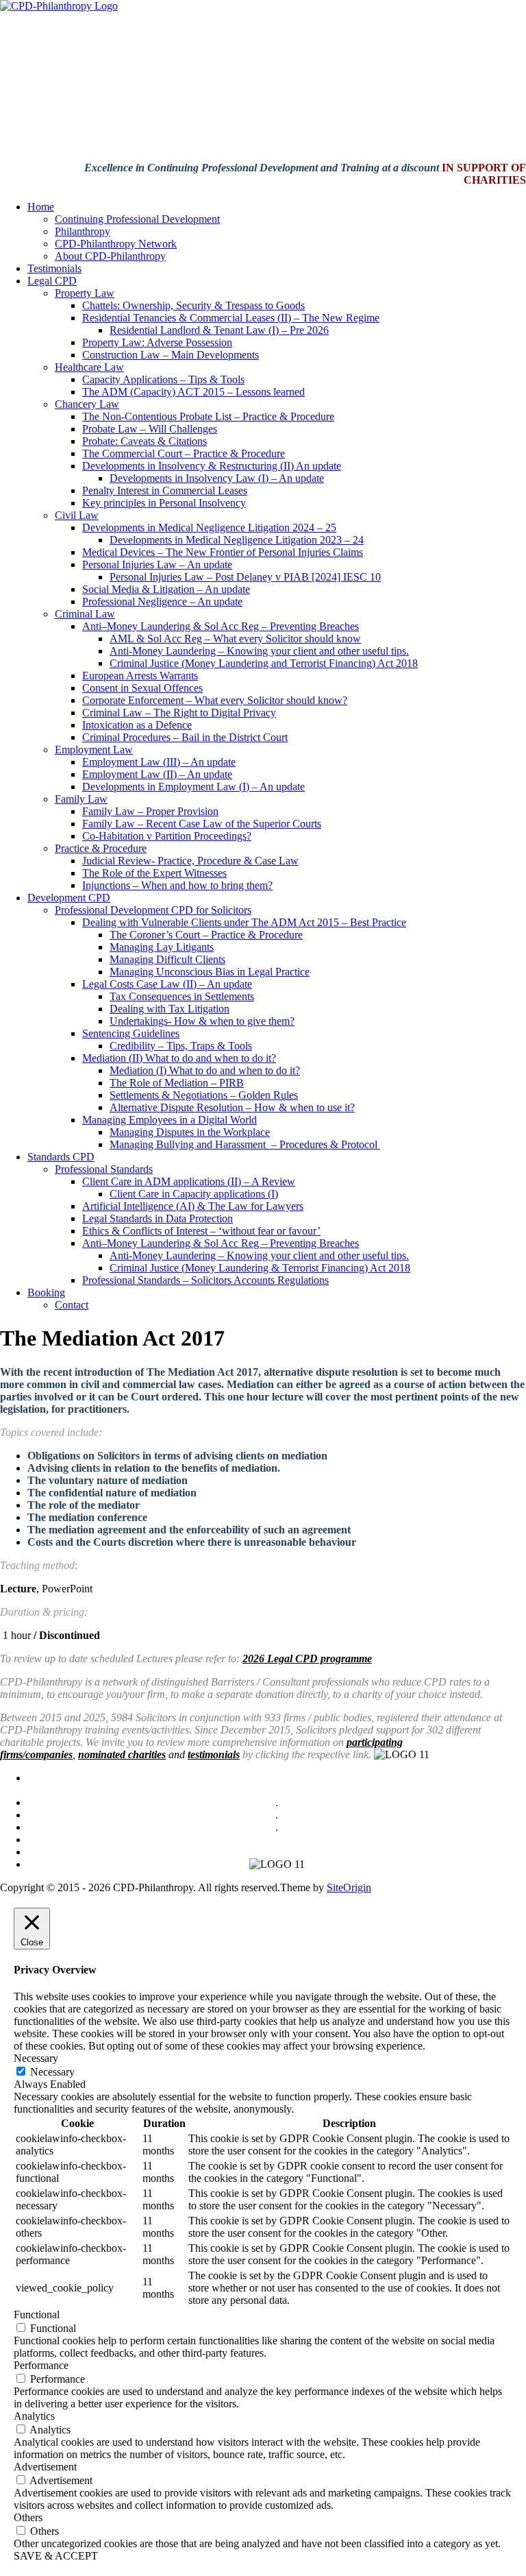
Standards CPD (61, 1157)
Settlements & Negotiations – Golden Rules (204, 1095)
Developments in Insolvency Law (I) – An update (217, 478)
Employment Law (94, 750)
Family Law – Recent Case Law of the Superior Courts (202, 824)
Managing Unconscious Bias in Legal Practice (210, 972)
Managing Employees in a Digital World (170, 1120)
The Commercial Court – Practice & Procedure (184, 453)
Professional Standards (104, 1169)
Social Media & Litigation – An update (166, 589)
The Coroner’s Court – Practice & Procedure (206, 935)
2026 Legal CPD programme (307, 1658)
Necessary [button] (36, 2058)
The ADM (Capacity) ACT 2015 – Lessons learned (193, 392)
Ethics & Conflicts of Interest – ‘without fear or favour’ (201, 1231)
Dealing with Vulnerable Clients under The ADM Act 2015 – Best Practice (244, 922)
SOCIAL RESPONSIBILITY (295, 1790)
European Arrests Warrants (140, 676)
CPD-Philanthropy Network (116, 244)
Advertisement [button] (45, 2467)
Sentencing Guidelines (131, 1033)
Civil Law (77, 515)
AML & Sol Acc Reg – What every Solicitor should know (235, 639)
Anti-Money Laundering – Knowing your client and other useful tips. (259, 651)
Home (41, 207)
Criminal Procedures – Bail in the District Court (185, 737)
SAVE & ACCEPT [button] (56, 2556)
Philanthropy (83, 231)
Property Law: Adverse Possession (157, 342)
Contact (72, 1305)
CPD (201, 1790)
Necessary (52, 2072)
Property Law (85, 293)
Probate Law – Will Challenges (150, 429)
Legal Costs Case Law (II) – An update (167, 984)
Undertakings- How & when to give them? (202, 1021)
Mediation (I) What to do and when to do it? (205, 1070)
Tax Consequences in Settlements (182, 996)
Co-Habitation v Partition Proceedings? (167, 836)
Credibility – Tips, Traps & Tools (181, 1046)
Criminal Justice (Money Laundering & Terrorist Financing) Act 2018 (260, 1268)
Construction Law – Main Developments (171, 355)
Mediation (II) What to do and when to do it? (179, 1058)
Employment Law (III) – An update (159, 762)
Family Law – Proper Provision (150, 811)
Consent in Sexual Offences (142, 688)
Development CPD (69, 898)
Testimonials (54, 268)
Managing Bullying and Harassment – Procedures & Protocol (245, 1144)
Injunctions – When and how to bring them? (177, 885)
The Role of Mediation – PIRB (177, 1083)
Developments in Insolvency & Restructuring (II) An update (212, 466)
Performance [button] (41, 2365)
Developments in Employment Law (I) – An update (193, 787)
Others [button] (28, 2517)
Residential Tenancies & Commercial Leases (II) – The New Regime (231, 318)
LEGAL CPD (130, 1778)
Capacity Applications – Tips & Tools (163, 379)
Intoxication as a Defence (137, 725)
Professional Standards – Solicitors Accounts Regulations (205, 1280)
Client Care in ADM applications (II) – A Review (189, 1181)
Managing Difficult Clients (167, 959)
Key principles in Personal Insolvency (164, 503)
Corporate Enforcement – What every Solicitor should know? (215, 700)
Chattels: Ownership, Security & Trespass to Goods (193, 305)
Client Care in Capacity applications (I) (194, 1194)
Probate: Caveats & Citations (145, 441)
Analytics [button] (34, 2416)
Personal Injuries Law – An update (157, 564)
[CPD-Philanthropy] (59, 6)
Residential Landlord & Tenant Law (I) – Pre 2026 (219, 330)
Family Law (81, 799)
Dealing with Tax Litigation (170, 1009)
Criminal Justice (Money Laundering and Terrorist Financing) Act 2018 (264, 663)
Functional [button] (37, 2314)
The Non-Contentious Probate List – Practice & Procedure (208, 416)
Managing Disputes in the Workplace (190, 1132)
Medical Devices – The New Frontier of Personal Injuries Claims (223, 552)
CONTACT (57, 1778)
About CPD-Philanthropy (110, 256)
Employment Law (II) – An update (157, 774)
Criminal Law (85, 614)
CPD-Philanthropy (189, 1839)
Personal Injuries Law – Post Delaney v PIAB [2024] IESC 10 (245, 577)
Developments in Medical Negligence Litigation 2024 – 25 (209, 527)
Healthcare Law (89, 367)
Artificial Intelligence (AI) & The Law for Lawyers (193, 1206)
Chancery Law (87, 404)
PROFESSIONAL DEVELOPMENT (263, 1778)
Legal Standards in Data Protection (158, 1218)
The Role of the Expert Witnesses (154, 873)
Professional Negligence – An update (162, 602)
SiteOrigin (349, 1887)
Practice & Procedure (101, 848)
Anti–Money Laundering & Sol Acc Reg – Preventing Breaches (221, 626)
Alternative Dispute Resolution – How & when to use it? (232, 1107)
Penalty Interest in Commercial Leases (165, 490)
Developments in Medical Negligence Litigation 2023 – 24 (237, 540)
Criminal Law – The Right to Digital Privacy (179, 713)
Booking (46, 1292)
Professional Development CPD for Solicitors (153, 910)
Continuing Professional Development (137, 219)
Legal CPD (52, 281)
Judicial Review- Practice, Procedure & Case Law (190, 861)
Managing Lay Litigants (162, 947)
